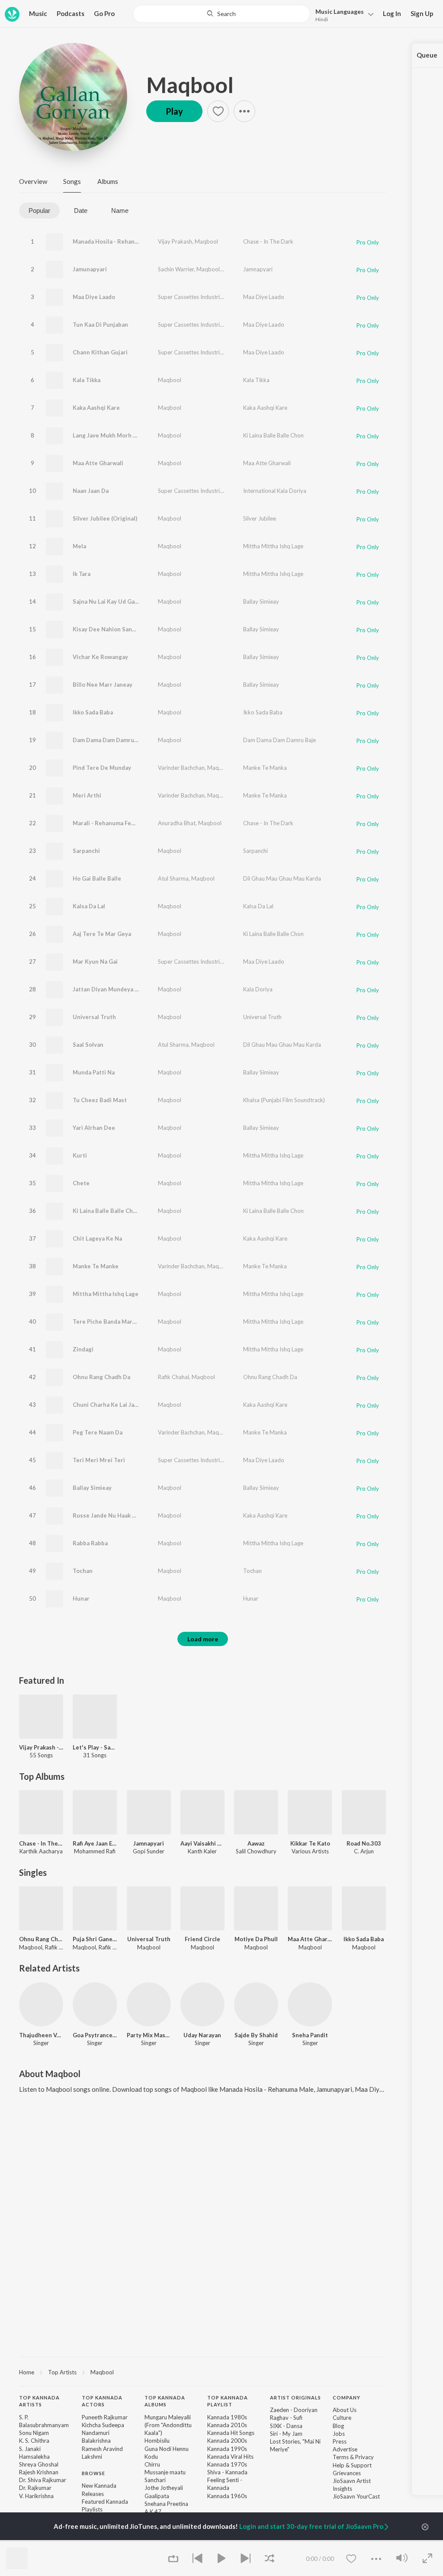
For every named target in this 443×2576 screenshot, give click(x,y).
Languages (340, 11)
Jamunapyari (90, 269)
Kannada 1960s (227, 2496)
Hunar (81, 1598)
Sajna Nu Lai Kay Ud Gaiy (106, 601)
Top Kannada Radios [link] (108, 2541)
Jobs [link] (339, 2434)
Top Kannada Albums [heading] (165, 2401)
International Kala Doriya (275, 491)
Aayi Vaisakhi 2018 (202, 1843)
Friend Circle (202, 1939)
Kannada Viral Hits (230, 2457)
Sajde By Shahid (256, 2035)
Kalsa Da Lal (89, 906)
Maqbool (190, 85)
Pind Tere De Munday (102, 768)
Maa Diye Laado (94, 297)
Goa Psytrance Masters (95, 2035)
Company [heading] (347, 2398)
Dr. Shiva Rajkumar (43, 2480)
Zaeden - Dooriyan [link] (294, 2410)
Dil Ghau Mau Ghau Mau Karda (282, 878)
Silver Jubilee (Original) (105, 518)
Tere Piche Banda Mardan (108, 1322)
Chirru (152, 2464)
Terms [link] (341, 2457)
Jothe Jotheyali (164, 2488)
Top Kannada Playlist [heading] (228, 2401)
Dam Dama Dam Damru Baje (110, 740)
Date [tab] (81, 211)
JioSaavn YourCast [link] (356, 2496)
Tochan (83, 1571)
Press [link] (340, 2441)
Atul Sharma (173, 878)
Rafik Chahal (173, 1377)
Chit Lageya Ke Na (97, 1238)
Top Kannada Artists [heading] (39, 2401)
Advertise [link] (345, 2449)
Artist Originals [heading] (295, 2398)
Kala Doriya (258, 989)
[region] (202, 2372)
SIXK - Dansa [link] (286, 2426)
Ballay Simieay (261, 601)
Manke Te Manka (265, 768)
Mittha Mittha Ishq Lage (273, 546)
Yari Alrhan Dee (94, 1128)
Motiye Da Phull (256, 1939)
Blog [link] (338, 2426)
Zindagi (83, 1349)
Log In (392, 13)
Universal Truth (94, 1017)
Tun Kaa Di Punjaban (100, 325)
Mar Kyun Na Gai (95, 962)
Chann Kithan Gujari (100, 352)
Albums (108, 181)
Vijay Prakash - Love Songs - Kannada (41, 1747)
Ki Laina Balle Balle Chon (273, 435)
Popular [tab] (39, 211)
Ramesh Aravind (102, 2449)
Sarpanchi (86, 851)
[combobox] (221, 14)
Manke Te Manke (96, 1266)
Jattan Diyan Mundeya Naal (110, 989)
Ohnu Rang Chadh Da (101, 1377)
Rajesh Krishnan (39, 2472)
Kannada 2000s (227, 2441)
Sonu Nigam (34, 2433)
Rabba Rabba (90, 1543)
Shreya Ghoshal (39, 2464)
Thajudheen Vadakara (41, 2035)
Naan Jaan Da (91, 491)
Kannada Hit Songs (231, 2433)
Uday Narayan (202, 2035)
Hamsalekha (34, 2457)
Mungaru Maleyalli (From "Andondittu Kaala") (168, 2425)
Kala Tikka (87, 380)
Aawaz (256, 1843)
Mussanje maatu (165, 2472)
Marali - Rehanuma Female (108, 823)
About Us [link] (345, 2410)
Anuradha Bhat (177, 823)
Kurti (80, 1155)
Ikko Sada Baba (93, 712)
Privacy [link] (364, 2457)
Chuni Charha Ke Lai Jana (107, 1405)
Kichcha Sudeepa (103, 2425)
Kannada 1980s (227, 2417)
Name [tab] (120, 211)
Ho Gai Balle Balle (97, 878)
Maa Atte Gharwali (98, 463)
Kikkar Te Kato (310, 1843)
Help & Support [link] (352, 2465)
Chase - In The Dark (268, 241)
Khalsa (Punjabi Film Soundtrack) (284, 1100)
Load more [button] (203, 1639)
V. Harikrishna (36, 2496)
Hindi (322, 19)
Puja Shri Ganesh (95, 1939)
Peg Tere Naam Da (98, 1432)
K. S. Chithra (34, 2441)
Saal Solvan (88, 1045)
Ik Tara (82, 574)
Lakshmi (92, 2457)
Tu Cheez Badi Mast (100, 1100)
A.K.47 (153, 2512)
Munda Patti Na (94, 1072)
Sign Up (422, 13)
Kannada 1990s (227, 2449)
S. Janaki (30, 2449)
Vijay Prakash (175, 241)
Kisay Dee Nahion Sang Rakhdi (114, 629)
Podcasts (71, 13)
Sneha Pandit (310, 2035)
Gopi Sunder (238, 269)
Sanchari (155, 2480)
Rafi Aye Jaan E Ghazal (95, 1843)
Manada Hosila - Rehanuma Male (117, 241)
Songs (72, 181)
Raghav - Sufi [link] (286, 2418)
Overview (33, 181)
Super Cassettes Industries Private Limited (211, 297)
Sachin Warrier (176, 269)
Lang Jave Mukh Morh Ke (106, 435)
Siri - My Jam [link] (286, 2434)
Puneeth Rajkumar (105, 2417)
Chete (81, 1183)
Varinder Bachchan (181, 768)
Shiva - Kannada (227, 2472)
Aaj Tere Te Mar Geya (102, 934)
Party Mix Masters (149, 2035)
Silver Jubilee (260, 518)
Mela (79, 546)
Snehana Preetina (166, 2504)
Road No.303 (364, 1843)
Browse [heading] (93, 2473)
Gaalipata (157, 2496)
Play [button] (174, 111)
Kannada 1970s (227, 2464)
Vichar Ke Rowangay (100, 657)
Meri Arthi (87, 795)
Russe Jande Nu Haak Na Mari (113, 1515)
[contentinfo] (202, 2473)
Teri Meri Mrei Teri (99, 1460)
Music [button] (38, 13)
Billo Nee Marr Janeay (103, 685)
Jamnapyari (258, 269)
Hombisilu (157, 2441)
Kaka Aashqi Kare (96, 408)
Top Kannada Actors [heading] (102, 2401)
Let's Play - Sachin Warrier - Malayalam (95, 1747)
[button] (342, 14)
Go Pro (104, 13)
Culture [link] (342, 2418)
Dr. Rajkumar (35, 2488)
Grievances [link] (347, 2473)
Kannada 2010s (227, 2425)
